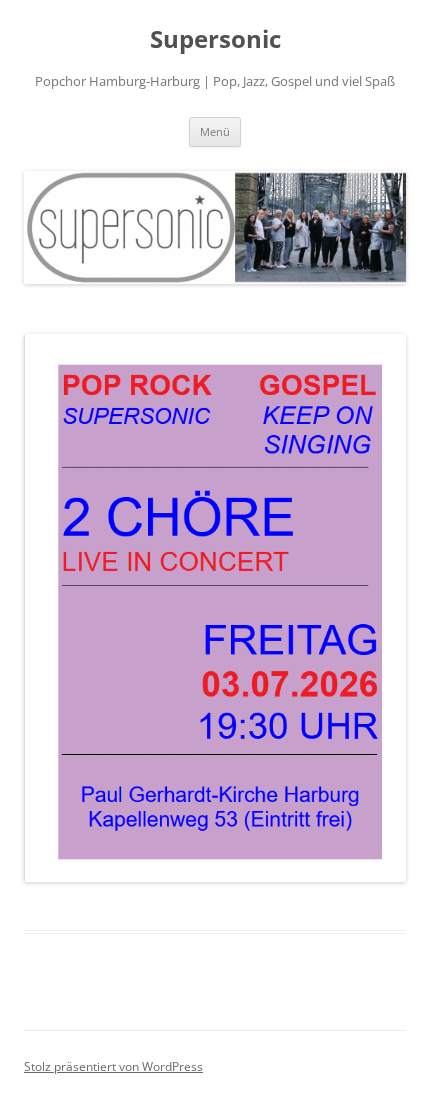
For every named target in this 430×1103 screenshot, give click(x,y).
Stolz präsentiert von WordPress (113, 1066)
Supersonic (215, 39)
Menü (215, 131)
